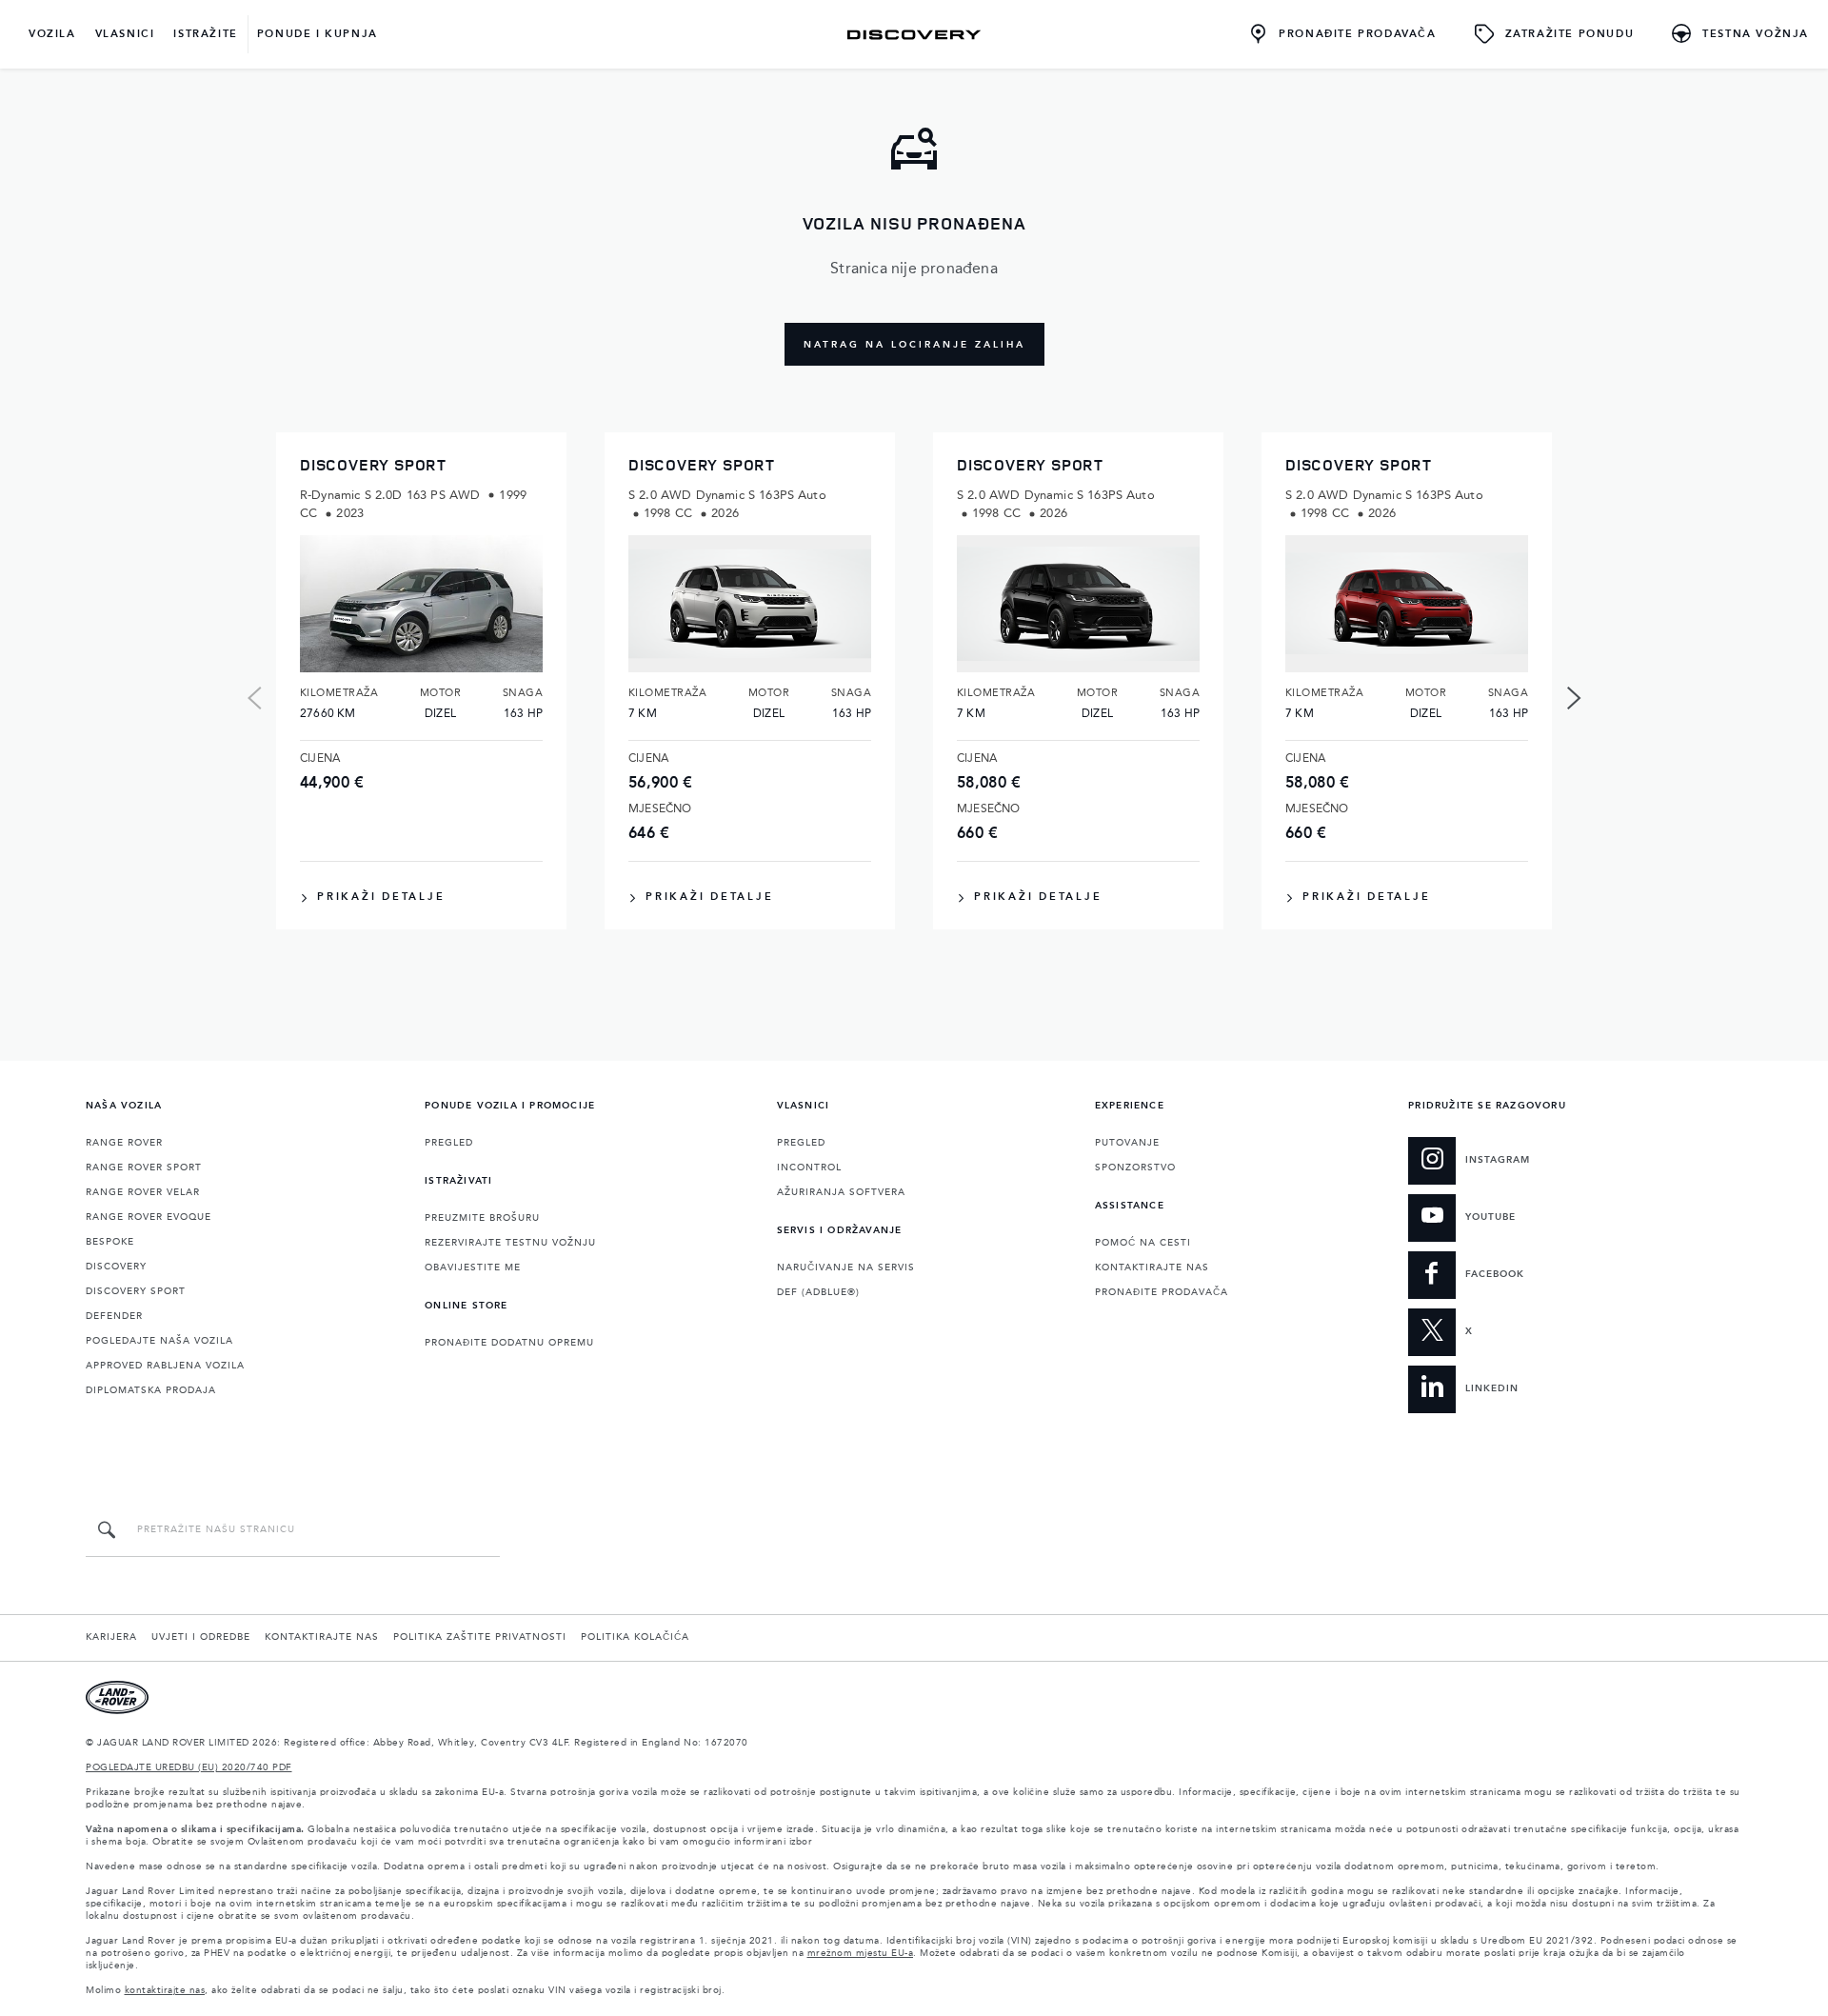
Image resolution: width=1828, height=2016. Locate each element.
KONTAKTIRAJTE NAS (1152, 1267)
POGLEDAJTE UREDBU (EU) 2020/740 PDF (189, 1767)
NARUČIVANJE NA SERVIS (846, 1267)
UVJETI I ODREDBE (201, 1637)
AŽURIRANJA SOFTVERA (841, 1192)
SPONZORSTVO (1135, 1168)
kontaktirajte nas (165, 1990)
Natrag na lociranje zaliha (914, 345)
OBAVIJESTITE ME (473, 1267)
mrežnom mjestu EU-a (861, 1953)
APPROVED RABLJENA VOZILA (165, 1366)
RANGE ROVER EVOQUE (149, 1217)
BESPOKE (110, 1242)
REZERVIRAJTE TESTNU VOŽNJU (510, 1243)
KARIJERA (111, 1637)
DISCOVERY (116, 1267)
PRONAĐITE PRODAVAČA (1162, 1292)
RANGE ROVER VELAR (143, 1192)
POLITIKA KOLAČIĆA (635, 1637)
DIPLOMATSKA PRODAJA (151, 1390)
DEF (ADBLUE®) (818, 1292)
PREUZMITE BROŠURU (482, 1218)
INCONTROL (809, 1168)
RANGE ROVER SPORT (144, 1168)
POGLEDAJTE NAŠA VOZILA (159, 1341)
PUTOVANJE (1127, 1143)
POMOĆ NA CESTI (1143, 1243)
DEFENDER (114, 1316)
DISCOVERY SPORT (136, 1291)
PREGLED (449, 1143)
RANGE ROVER (124, 1143)
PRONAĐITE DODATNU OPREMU (509, 1343)
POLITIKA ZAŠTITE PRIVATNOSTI (480, 1637)
